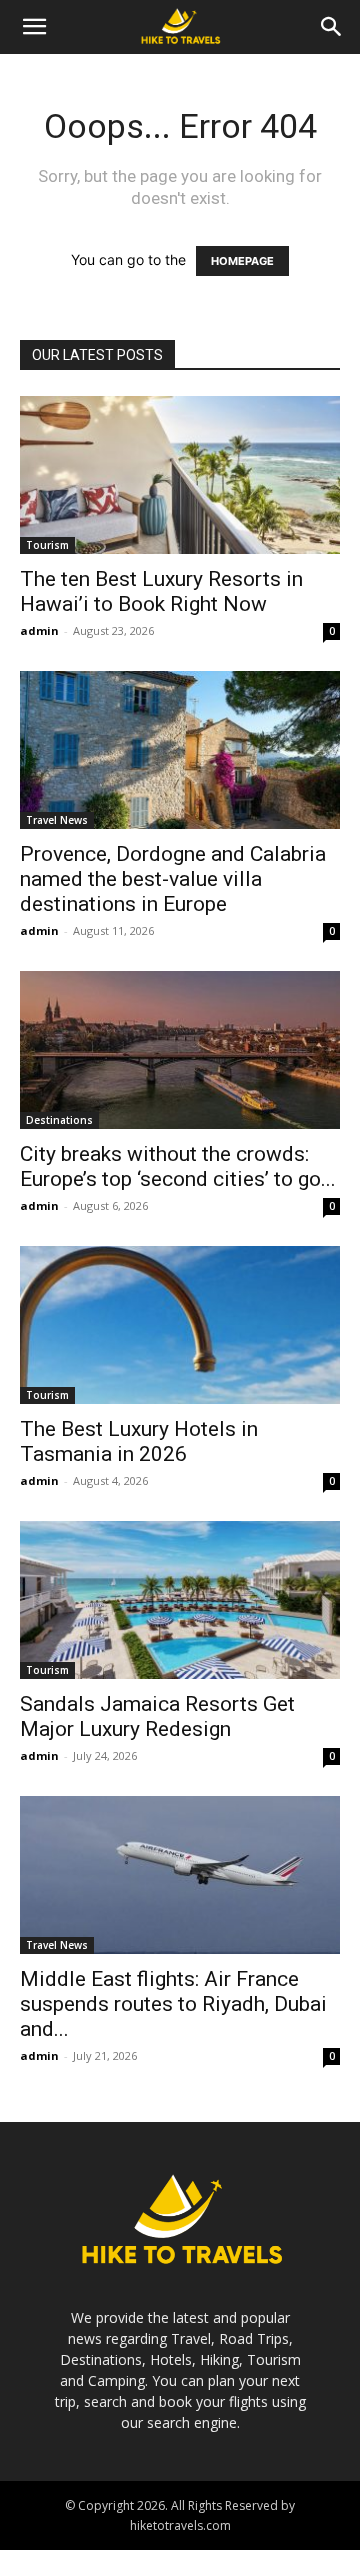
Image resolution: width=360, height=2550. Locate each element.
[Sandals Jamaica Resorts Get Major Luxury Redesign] (180, 1600)
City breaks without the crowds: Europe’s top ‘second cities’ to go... (178, 1166)
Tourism (47, 545)
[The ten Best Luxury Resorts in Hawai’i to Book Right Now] (180, 475)
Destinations (59, 1120)
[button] (34, 27)
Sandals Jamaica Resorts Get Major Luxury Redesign (157, 1716)
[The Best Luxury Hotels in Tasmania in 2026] (180, 1325)
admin (39, 630)
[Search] (332, 27)
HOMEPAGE (242, 261)
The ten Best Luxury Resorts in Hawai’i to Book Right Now (161, 591)
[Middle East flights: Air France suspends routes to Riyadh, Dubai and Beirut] (180, 1875)
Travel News (57, 820)
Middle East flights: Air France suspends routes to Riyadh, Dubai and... (173, 2004)
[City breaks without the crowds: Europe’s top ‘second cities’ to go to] (180, 1050)
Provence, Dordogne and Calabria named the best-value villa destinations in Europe (173, 879)
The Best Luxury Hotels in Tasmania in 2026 (139, 1441)
